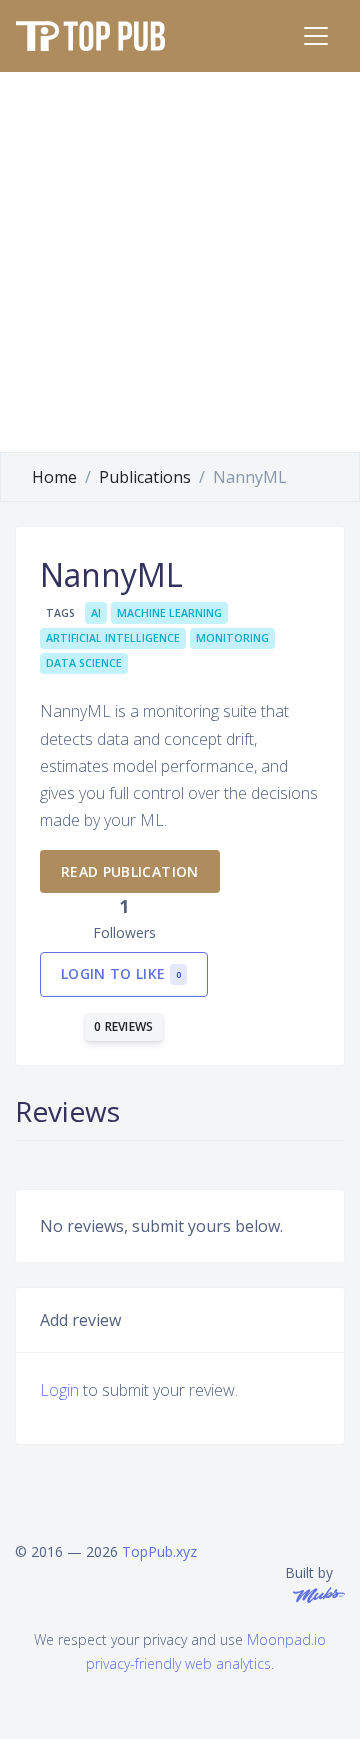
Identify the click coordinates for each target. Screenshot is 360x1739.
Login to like (121, 973)
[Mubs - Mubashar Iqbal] (315, 1593)
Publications (145, 477)
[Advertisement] (180, 262)
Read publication (130, 871)
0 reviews (124, 1026)
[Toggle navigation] (316, 36)
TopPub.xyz (159, 1551)
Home (54, 477)
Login (59, 1390)
